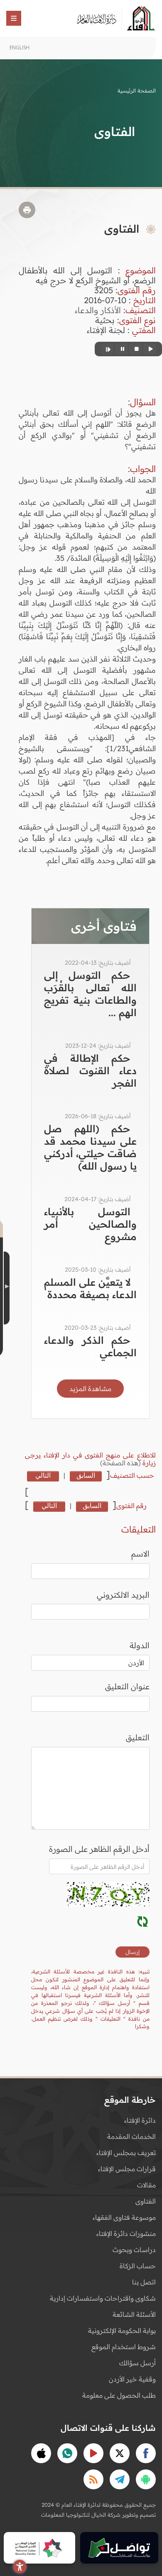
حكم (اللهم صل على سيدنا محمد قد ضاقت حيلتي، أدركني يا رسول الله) (90, 1147)
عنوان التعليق (127, 1686)
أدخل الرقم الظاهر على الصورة (99, 1849)
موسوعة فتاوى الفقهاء (124, 2217)
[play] (150, 349)
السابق (86, 1475)
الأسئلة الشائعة (134, 2314)
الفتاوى (146, 2201)
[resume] (107, 349)
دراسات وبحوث (134, 2250)
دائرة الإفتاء (140, 2120)
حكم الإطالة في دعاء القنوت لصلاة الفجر (90, 1070)
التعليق (138, 1737)
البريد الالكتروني (123, 1595)
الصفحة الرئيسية (137, 90)
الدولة (140, 1645)
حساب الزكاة (138, 2266)
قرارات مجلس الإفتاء (127, 2169)
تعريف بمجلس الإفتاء (126, 2153)
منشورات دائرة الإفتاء (126, 2233)
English (20, 47)
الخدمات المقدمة (131, 2136)
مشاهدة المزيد (90, 1389)
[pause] (121, 349)
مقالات (146, 2185)
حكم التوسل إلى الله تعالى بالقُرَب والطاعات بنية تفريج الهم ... (90, 994)
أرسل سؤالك (137, 2363)
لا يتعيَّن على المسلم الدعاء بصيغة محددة (90, 1288)
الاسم (140, 1554)
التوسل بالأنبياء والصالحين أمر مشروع (90, 1224)
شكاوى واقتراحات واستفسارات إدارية (103, 2298)
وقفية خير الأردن (132, 2379)
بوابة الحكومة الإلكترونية (122, 2330)
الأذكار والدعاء (98, 310)
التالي (43, 1475)
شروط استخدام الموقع (124, 2347)
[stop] (135, 349)
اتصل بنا (144, 2282)
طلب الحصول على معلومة (119, 2395)
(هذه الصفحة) (121, 1463)
